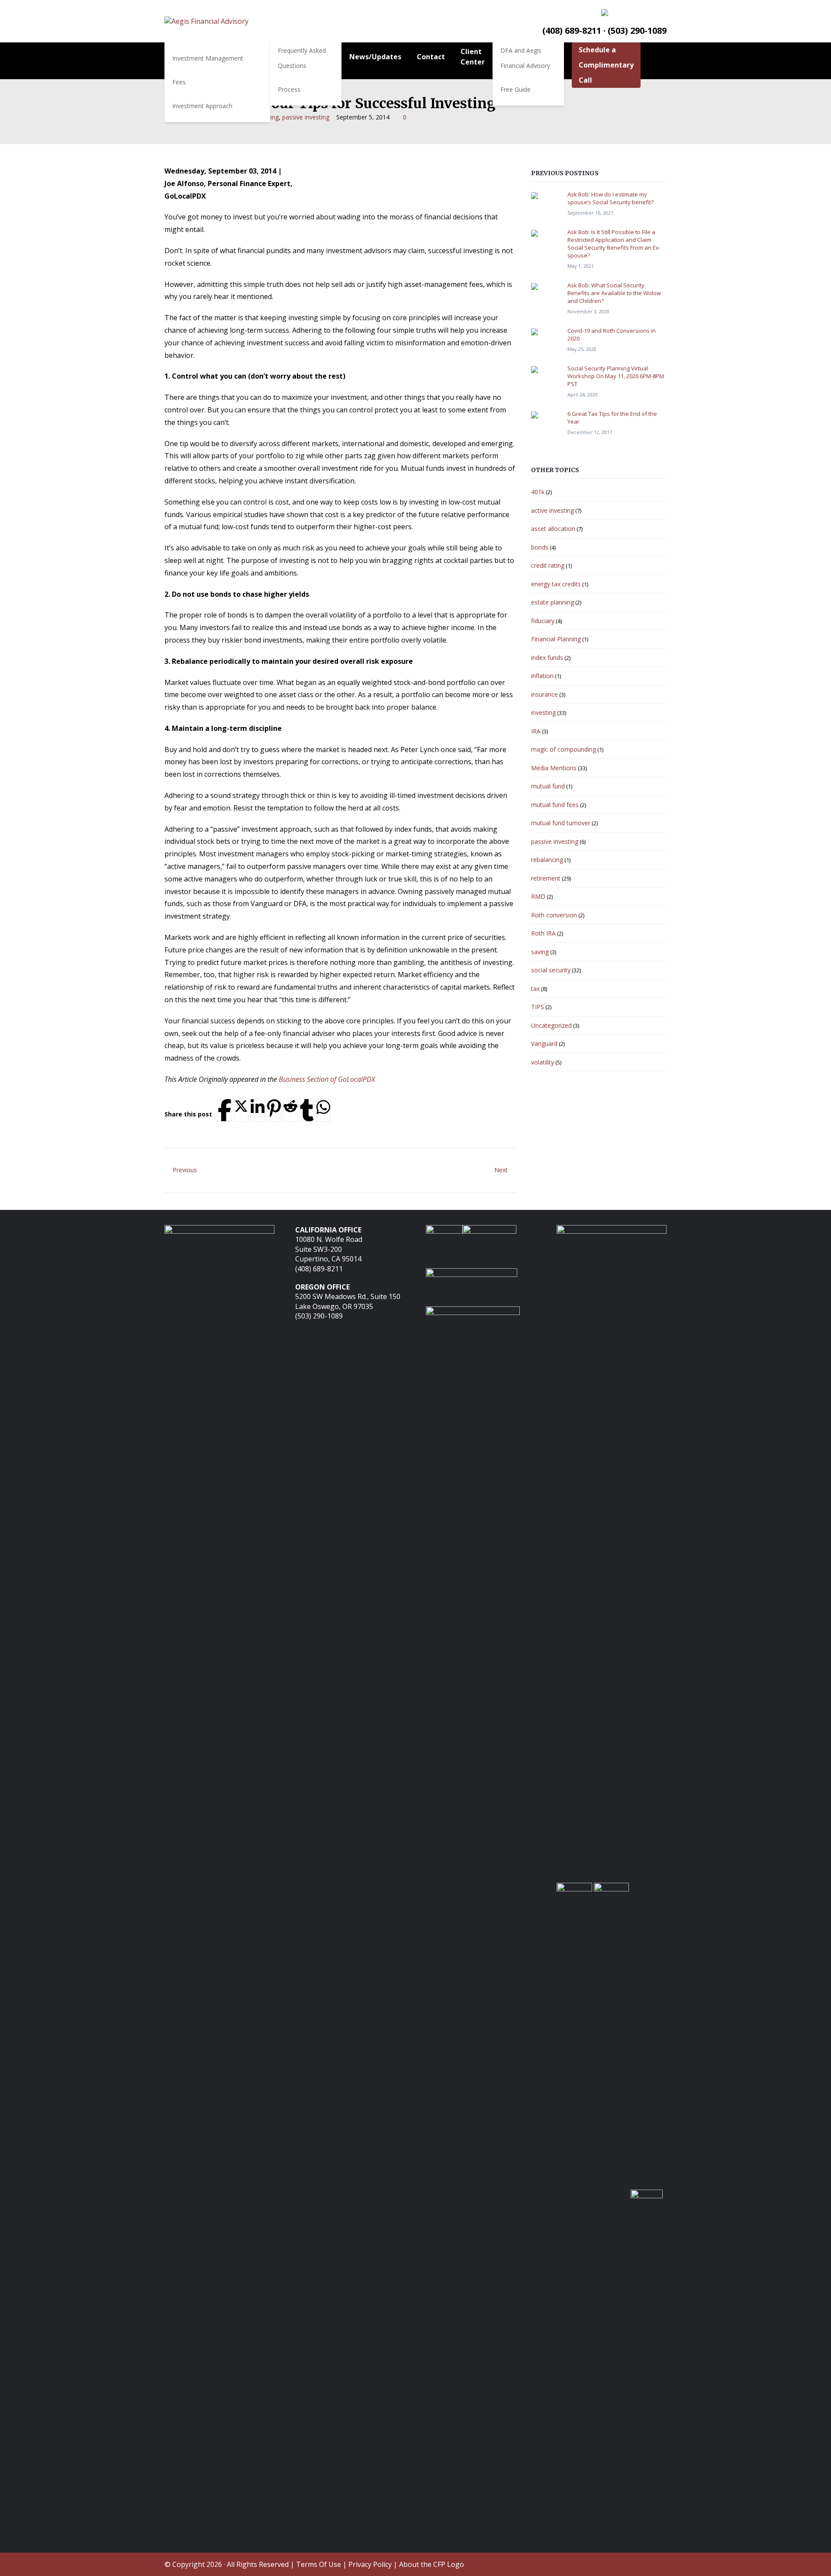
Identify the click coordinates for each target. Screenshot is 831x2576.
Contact (431, 57)
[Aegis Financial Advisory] (206, 21)
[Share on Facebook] (225, 1110)
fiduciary (543, 621)
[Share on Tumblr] (307, 1110)
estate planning (552, 602)
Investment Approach (202, 106)
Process (289, 89)
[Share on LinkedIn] (258, 1107)
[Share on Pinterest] (274, 1108)
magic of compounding (564, 749)
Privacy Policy (370, 2564)
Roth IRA (543, 933)
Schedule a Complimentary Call (606, 65)
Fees (179, 82)
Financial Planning (556, 639)
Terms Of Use (319, 2564)
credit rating (548, 565)
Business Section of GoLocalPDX (327, 1079)
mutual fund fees (555, 805)
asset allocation (553, 529)
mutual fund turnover (561, 823)
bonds (540, 547)
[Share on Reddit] (290, 1106)
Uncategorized (551, 1025)
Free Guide (515, 89)
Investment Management (208, 58)
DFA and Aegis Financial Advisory (525, 58)
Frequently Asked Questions (302, 58)
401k (538, 492)
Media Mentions (554, 768)
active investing (552, 510)
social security (551, 970)
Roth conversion (554, 915)
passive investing (306, 117)
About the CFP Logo (432, 2564)
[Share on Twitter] (241, 1106)
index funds (547, 658)
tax (535, 989)
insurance (544, 694)
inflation (542, 676)
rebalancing (547, 860)
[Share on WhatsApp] (323, 1107)
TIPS (538, 1007)
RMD (538, 896)
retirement (546, 878)
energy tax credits (556, 584)
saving (540, 952)
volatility (543, 1062)
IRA (536, 731)
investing (543, 712)
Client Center (473, 57)
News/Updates (375, 57)
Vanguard (544, 1044)
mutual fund (548, 786)
